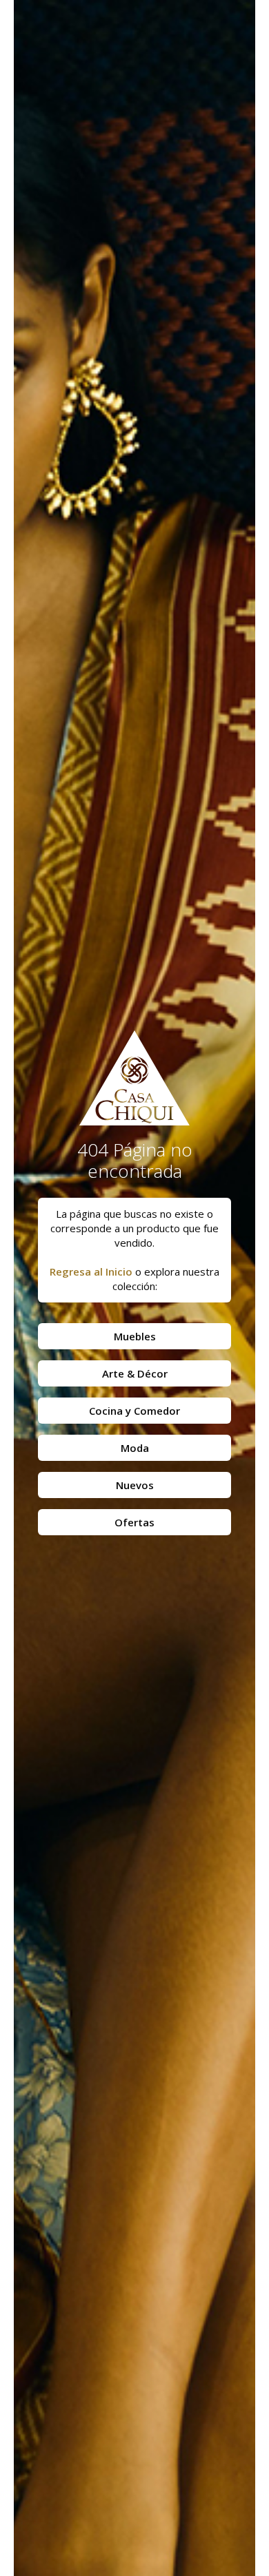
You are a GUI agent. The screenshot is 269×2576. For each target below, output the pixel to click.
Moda (135, 1448)
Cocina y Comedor (134, 1411)
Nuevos (135, 1485)
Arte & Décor (135, 1373)
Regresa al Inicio (91, 1271)
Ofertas (134, 1522)
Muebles (135, 1336)
